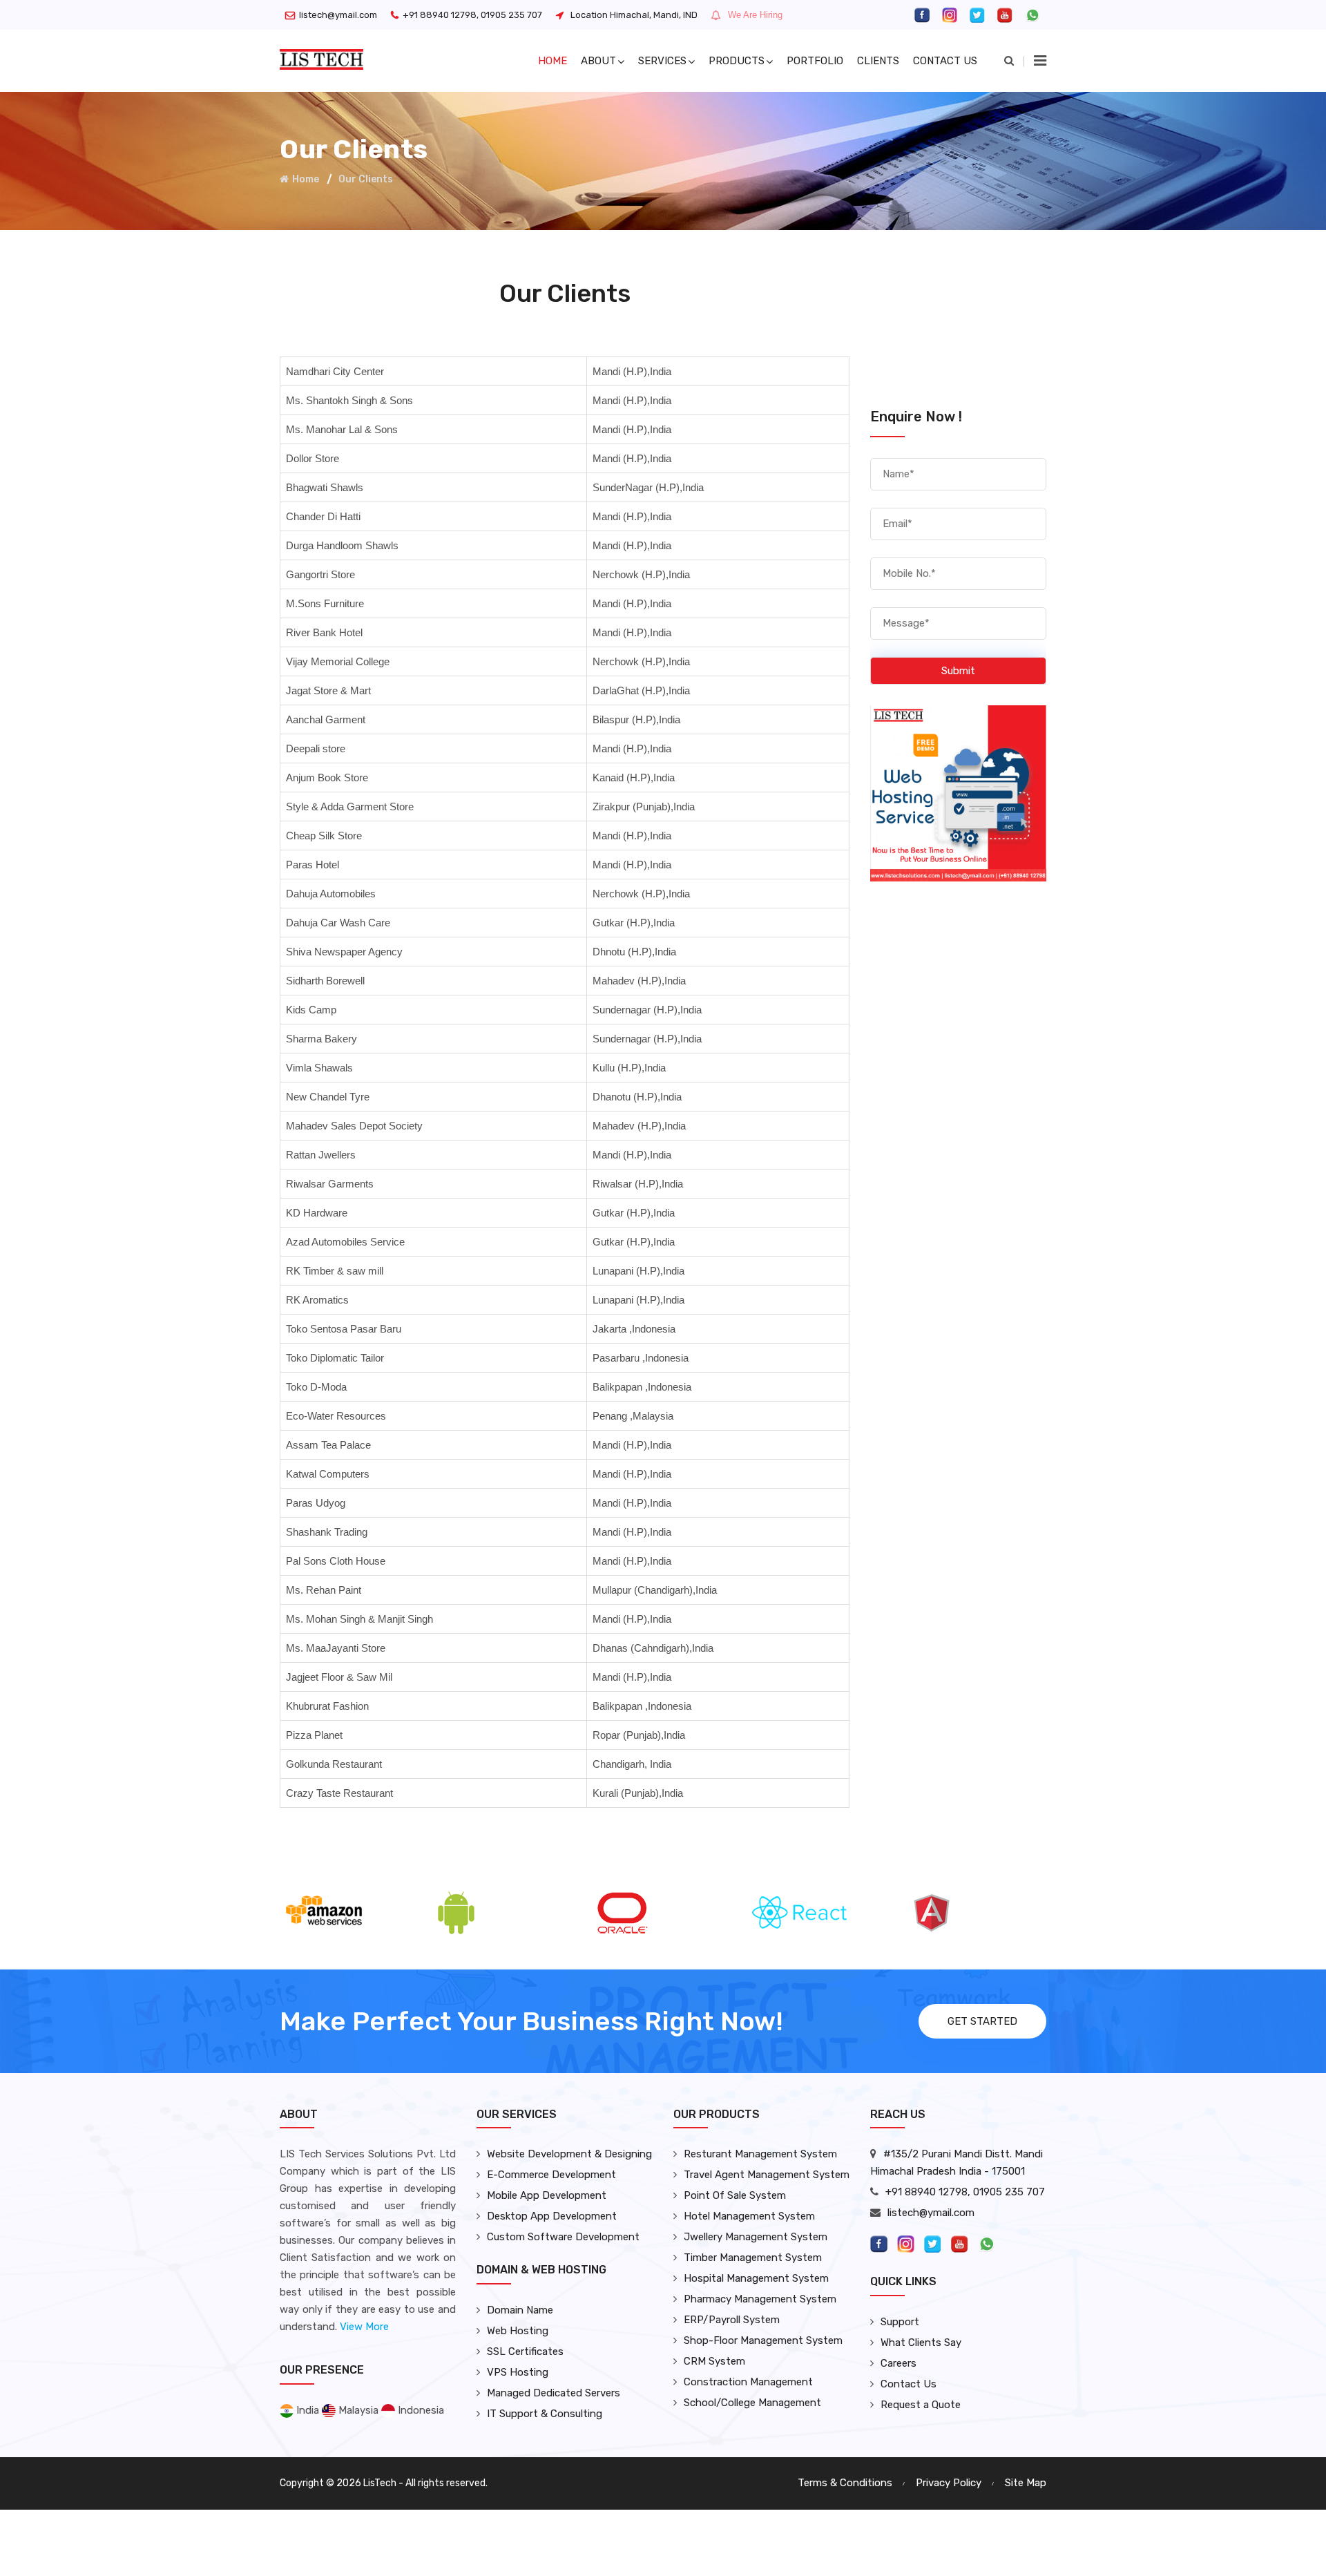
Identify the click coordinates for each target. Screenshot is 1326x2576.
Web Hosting (518, 2331)
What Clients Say (921, 2343)
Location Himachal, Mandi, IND (634, 15)
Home (552, 61)
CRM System (714, 2361)
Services (662, 61)
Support (900, 2322)
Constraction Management (748, 2382)
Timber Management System (753, 2258)
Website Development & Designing (569, 2154)
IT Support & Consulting (545, 2414)
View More (364, 2327)
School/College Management (752, 2403)
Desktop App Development (552, 2216)
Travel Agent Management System (767, 2175)
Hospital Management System (756, 2278)
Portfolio (815, 61)
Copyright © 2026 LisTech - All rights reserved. (384, 2483)
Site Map (1026, 2483)
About (598, 61)
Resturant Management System (760, 2154)
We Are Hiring (755, 15)
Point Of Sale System (735, 2195)
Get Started (982, 2021)
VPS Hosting (518, 2372)
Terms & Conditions (845, 2483)
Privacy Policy (949, 2483)
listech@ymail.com (338, 15)
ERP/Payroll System (732, 2320)
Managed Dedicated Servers (554, 2393)
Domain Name (520, 2310)
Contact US (945, 61)
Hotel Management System (749, 2216)
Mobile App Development (547, 2195)
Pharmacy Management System (760, 2299)
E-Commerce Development (551, 2175)
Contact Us (909, 2384)
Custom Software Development (563, 2237)
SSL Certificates (525, 2351)
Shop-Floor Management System (763, 2340)
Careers (899, 2363)
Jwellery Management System (756, 2237)
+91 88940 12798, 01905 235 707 (472, 15)
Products (737, 61)
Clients (878, 61)
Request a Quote (921, 2405)
